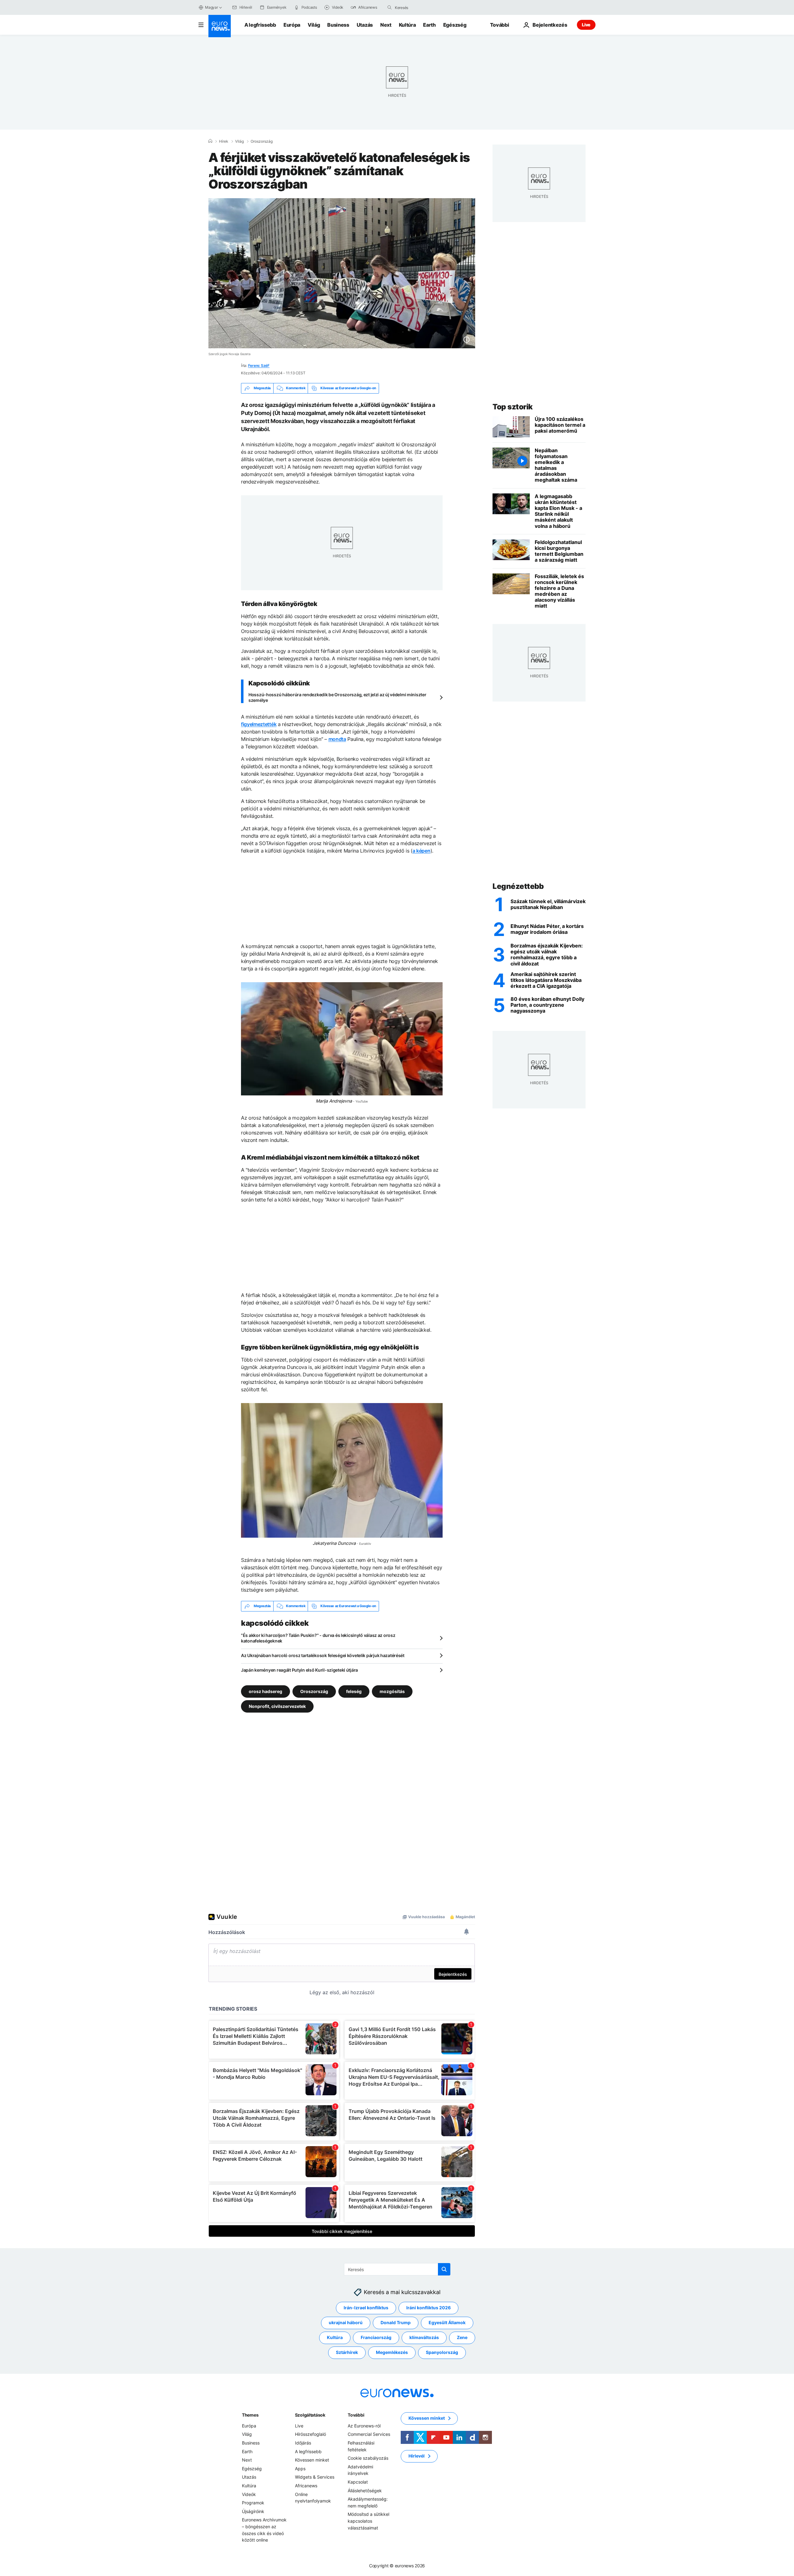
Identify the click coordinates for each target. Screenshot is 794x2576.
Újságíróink (253, 2511)
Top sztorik (513, 407)
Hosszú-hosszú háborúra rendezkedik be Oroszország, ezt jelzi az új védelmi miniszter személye (337, 697)
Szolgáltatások (310, 2415)
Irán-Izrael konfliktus (366, 2308)
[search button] (390, 7)
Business (338, 25)
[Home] (210, 141)
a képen (422, 851)
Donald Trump (396, 2322)
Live (586, 25)
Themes (250, 2415)
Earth (429, 25)
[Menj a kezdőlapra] (220, 26)
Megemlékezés (392, 2352)
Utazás (365, 25)
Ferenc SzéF (259, 365)
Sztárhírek (347, 2352)
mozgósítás (392, 1691)
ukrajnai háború (346, 2322)
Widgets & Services (315, 2477)
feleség (354, 1691)
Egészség (455, 25)
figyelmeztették (259, 724)
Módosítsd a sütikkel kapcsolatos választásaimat (368, 2521)
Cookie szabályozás (368, 2458)
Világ (314, 25)
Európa (292, 25)
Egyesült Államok (447, 2322)
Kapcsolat (358, 2482)
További (356, 2415)
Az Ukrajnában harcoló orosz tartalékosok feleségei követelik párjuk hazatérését (323, 1655)
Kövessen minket (312, 2460)
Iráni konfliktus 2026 (428, 2308)
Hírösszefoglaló (310, 2434)
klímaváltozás (424, 2337)
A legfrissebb (260, 25)
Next (386, 25)
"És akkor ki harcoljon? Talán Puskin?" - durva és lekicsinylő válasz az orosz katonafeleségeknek (318, 1638)
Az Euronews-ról (364, 2426)
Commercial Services (369, 2434)
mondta (337, 739)
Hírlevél (417, 2456)
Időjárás (303, 2443)
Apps (300, 2469)
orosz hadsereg (265, 1691)
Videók (249, 2494)
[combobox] (421, 7)
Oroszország (262, 141)
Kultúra (407, 25)
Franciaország (376, 2337)
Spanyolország (442, 2352)
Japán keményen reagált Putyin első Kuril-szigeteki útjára (299, 1670)
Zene (462, 2337)
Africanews (306, 2486)
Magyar (212, 7)
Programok (253, 2503)
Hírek (224, 141)
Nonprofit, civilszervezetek (277, 1706)
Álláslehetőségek (365, 2490)
